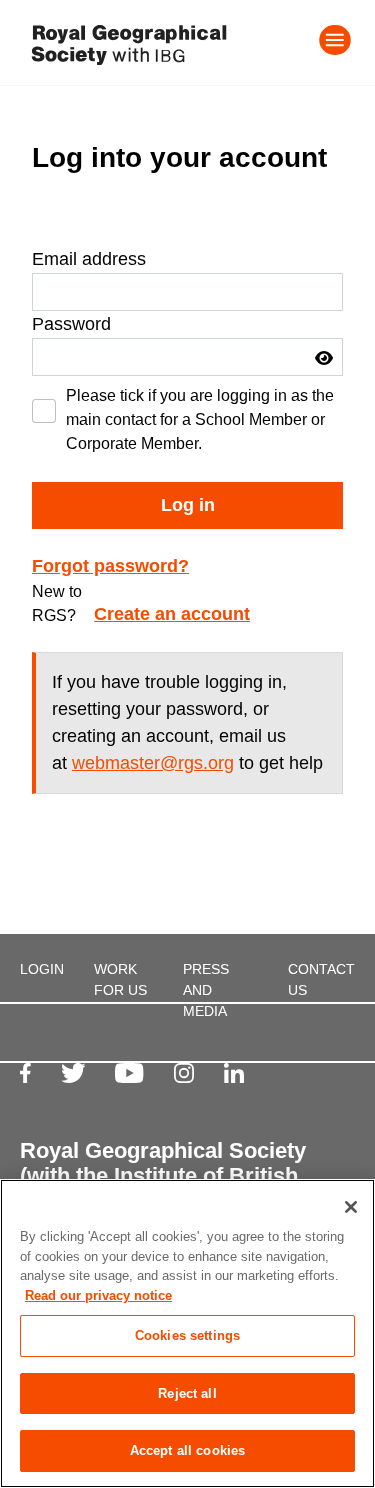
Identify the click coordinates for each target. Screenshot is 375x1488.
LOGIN (42, 969)
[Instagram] (184, 1072)
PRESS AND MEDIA (206, 990)
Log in (188, 505)
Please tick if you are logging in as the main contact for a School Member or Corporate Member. (200, 419)
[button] (324, 358)
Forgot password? (110, 566)
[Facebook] (25, 1072)
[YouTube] (129, 1072)
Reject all (187, 1393)
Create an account (172, 614)
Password (71, 324)
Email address (89, 259)
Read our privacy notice (98, 1295)
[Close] (351, 1207)
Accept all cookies (187, 1450)
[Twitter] (73, 1072)
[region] (187, 1333)
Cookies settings (187, 1335)
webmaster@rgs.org (153, 763)
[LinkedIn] (234, 1072)
